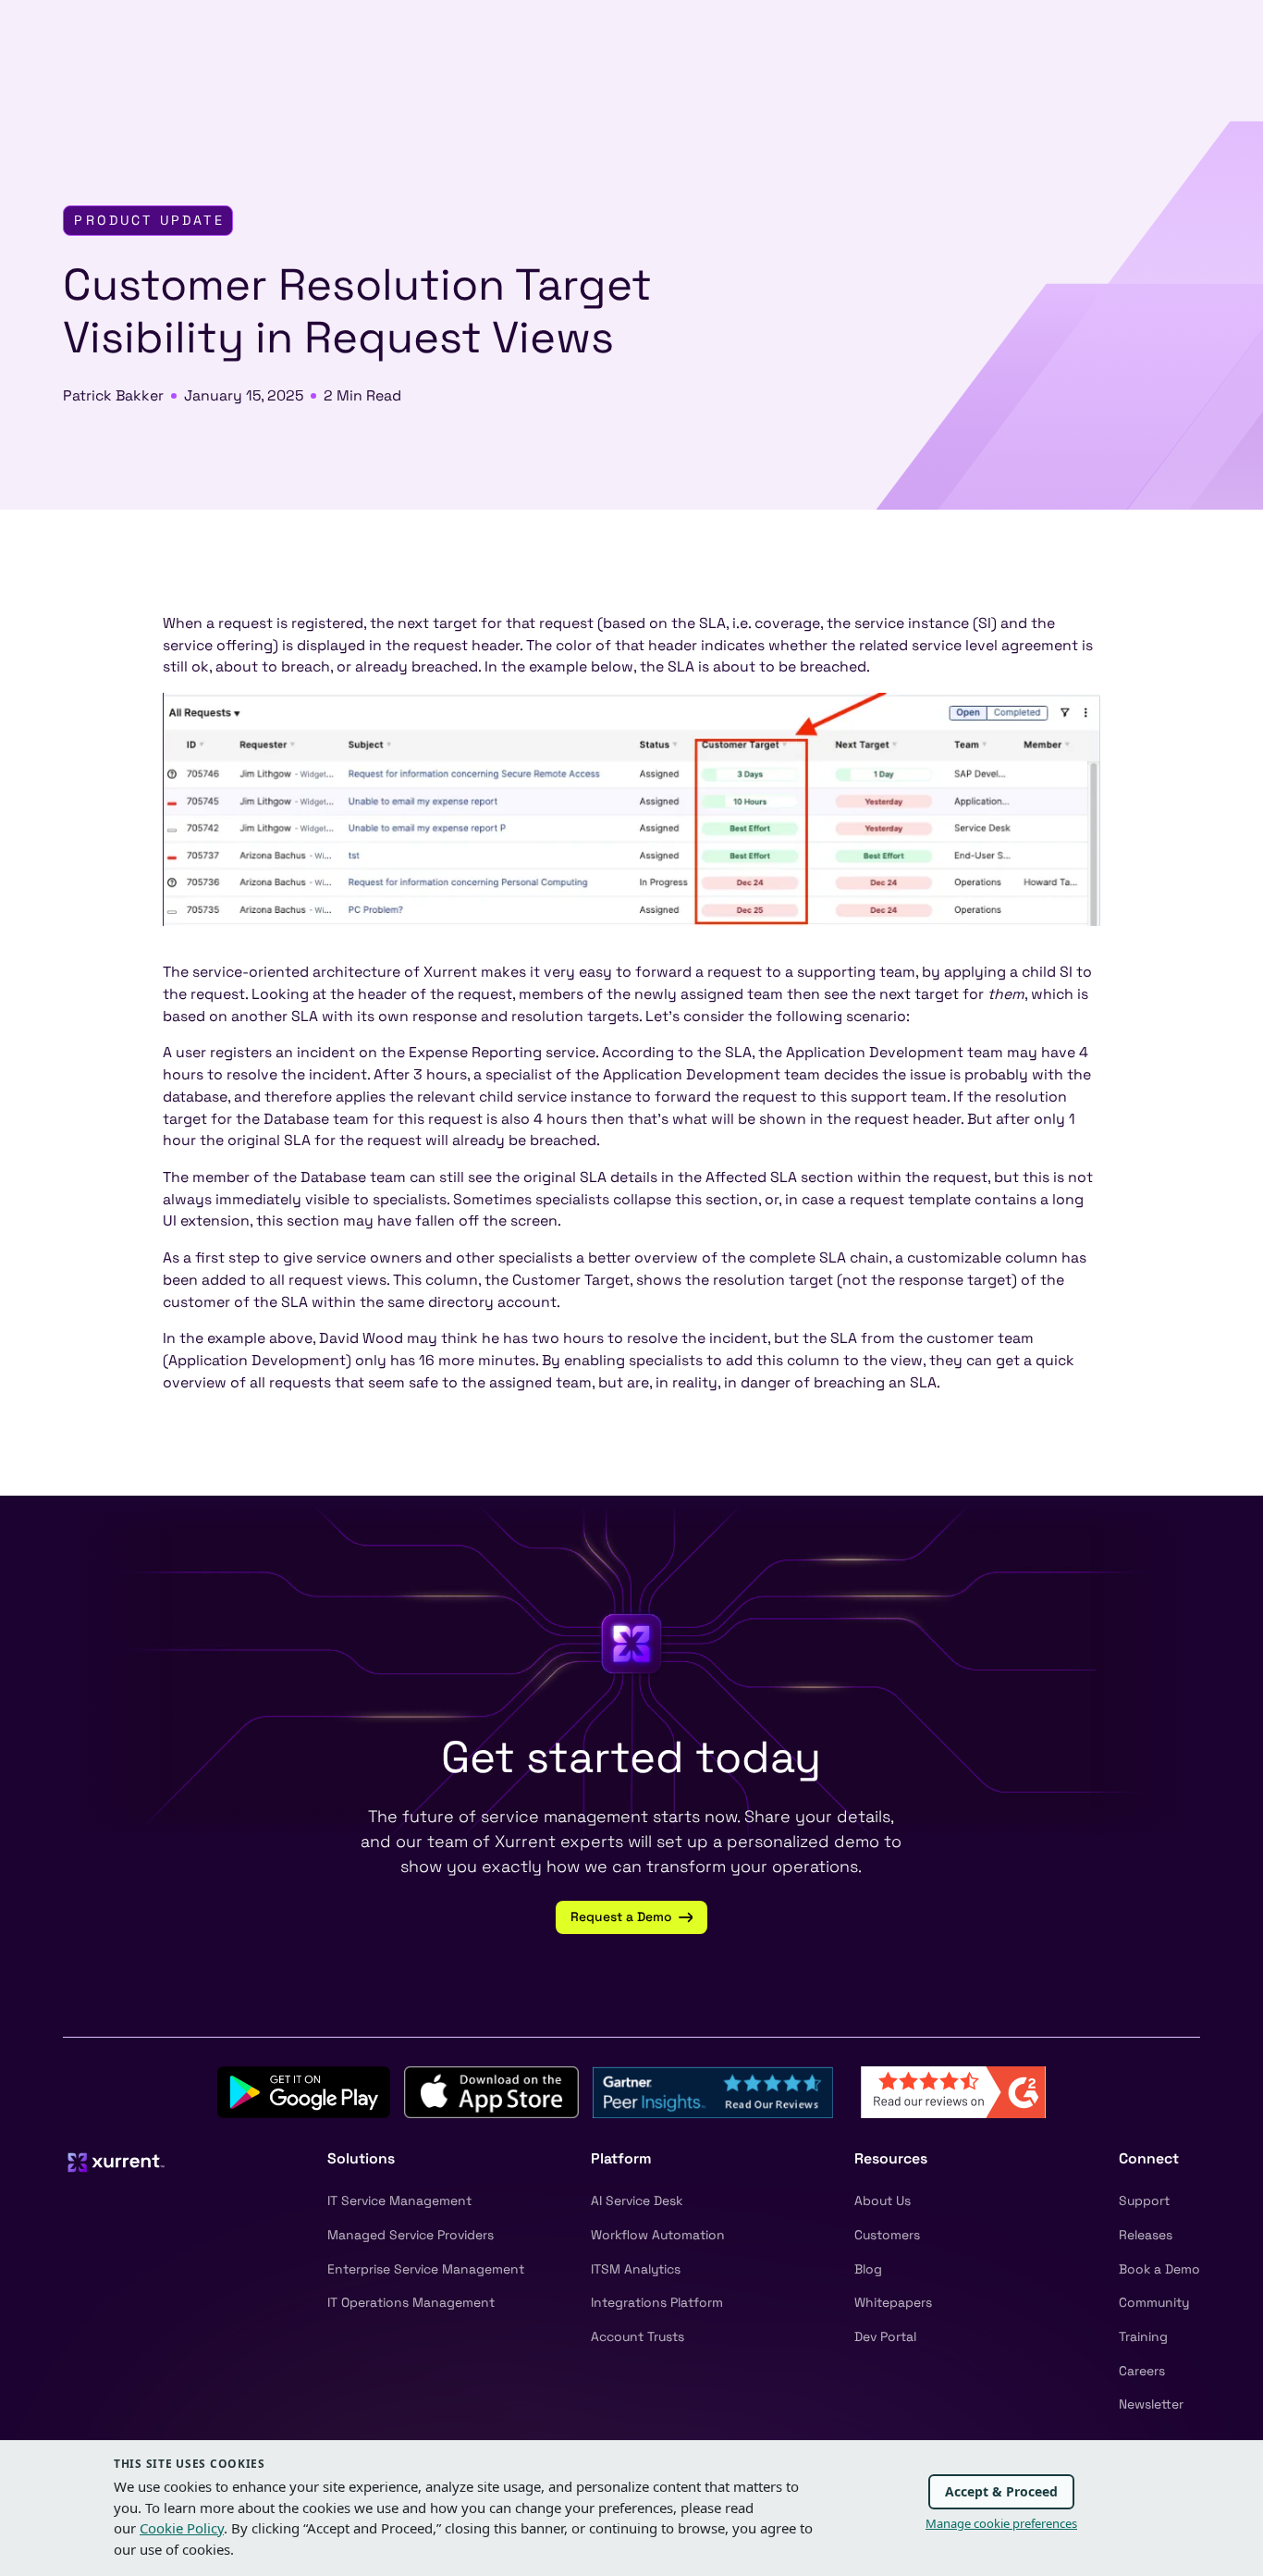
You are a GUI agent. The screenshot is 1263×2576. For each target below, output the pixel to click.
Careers (1142, 2371)
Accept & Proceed (1001, 2491)
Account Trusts (638, 2336)
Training (1143, 2336)
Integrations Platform (657, 2302)
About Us (883, 2200)
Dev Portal (885, 2336)
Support (1144, 2200)
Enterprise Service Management (426, 2269)
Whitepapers (893, 2302)
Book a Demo (1159, 2269)
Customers (887, 2235)
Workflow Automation (658, 2235)
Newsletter (1151, 2404)
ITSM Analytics (636, 2269)
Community (1154, 2302)
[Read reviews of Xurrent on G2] (953, 2091)
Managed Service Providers (411, 2235)
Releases (1146, 2235)
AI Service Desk (637, 2200)
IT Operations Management (411, 2302)
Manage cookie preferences (1001, 2523)
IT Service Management (399, 2200)
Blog (868, 2269)
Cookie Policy (182, 2528)
